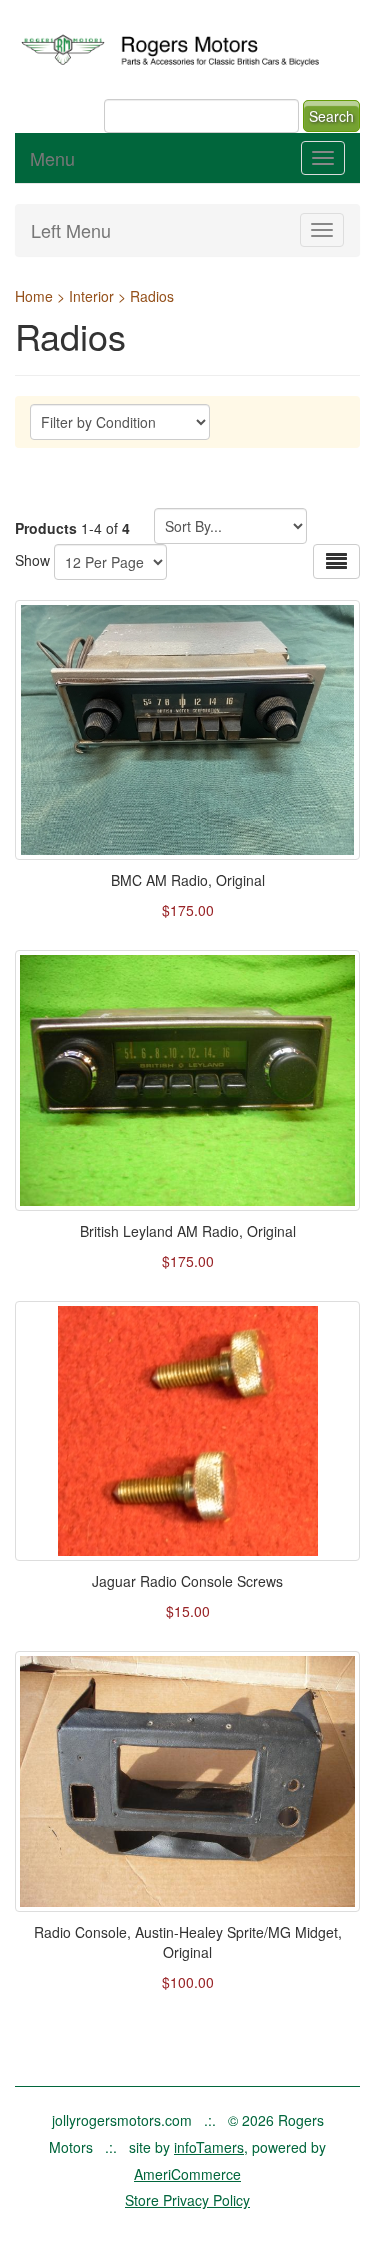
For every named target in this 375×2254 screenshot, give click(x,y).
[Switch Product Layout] (336, 561)
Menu (52, 158)
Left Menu (71, 230)
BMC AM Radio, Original (188, 880)
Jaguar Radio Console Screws (187, 1581)
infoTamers (209, 2147)
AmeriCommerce (187, 2174)
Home (34, 296)
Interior (91, 296)
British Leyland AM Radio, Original (188, 1231)
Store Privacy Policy (187, 2200)
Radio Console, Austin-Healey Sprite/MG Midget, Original (188, 1942)
